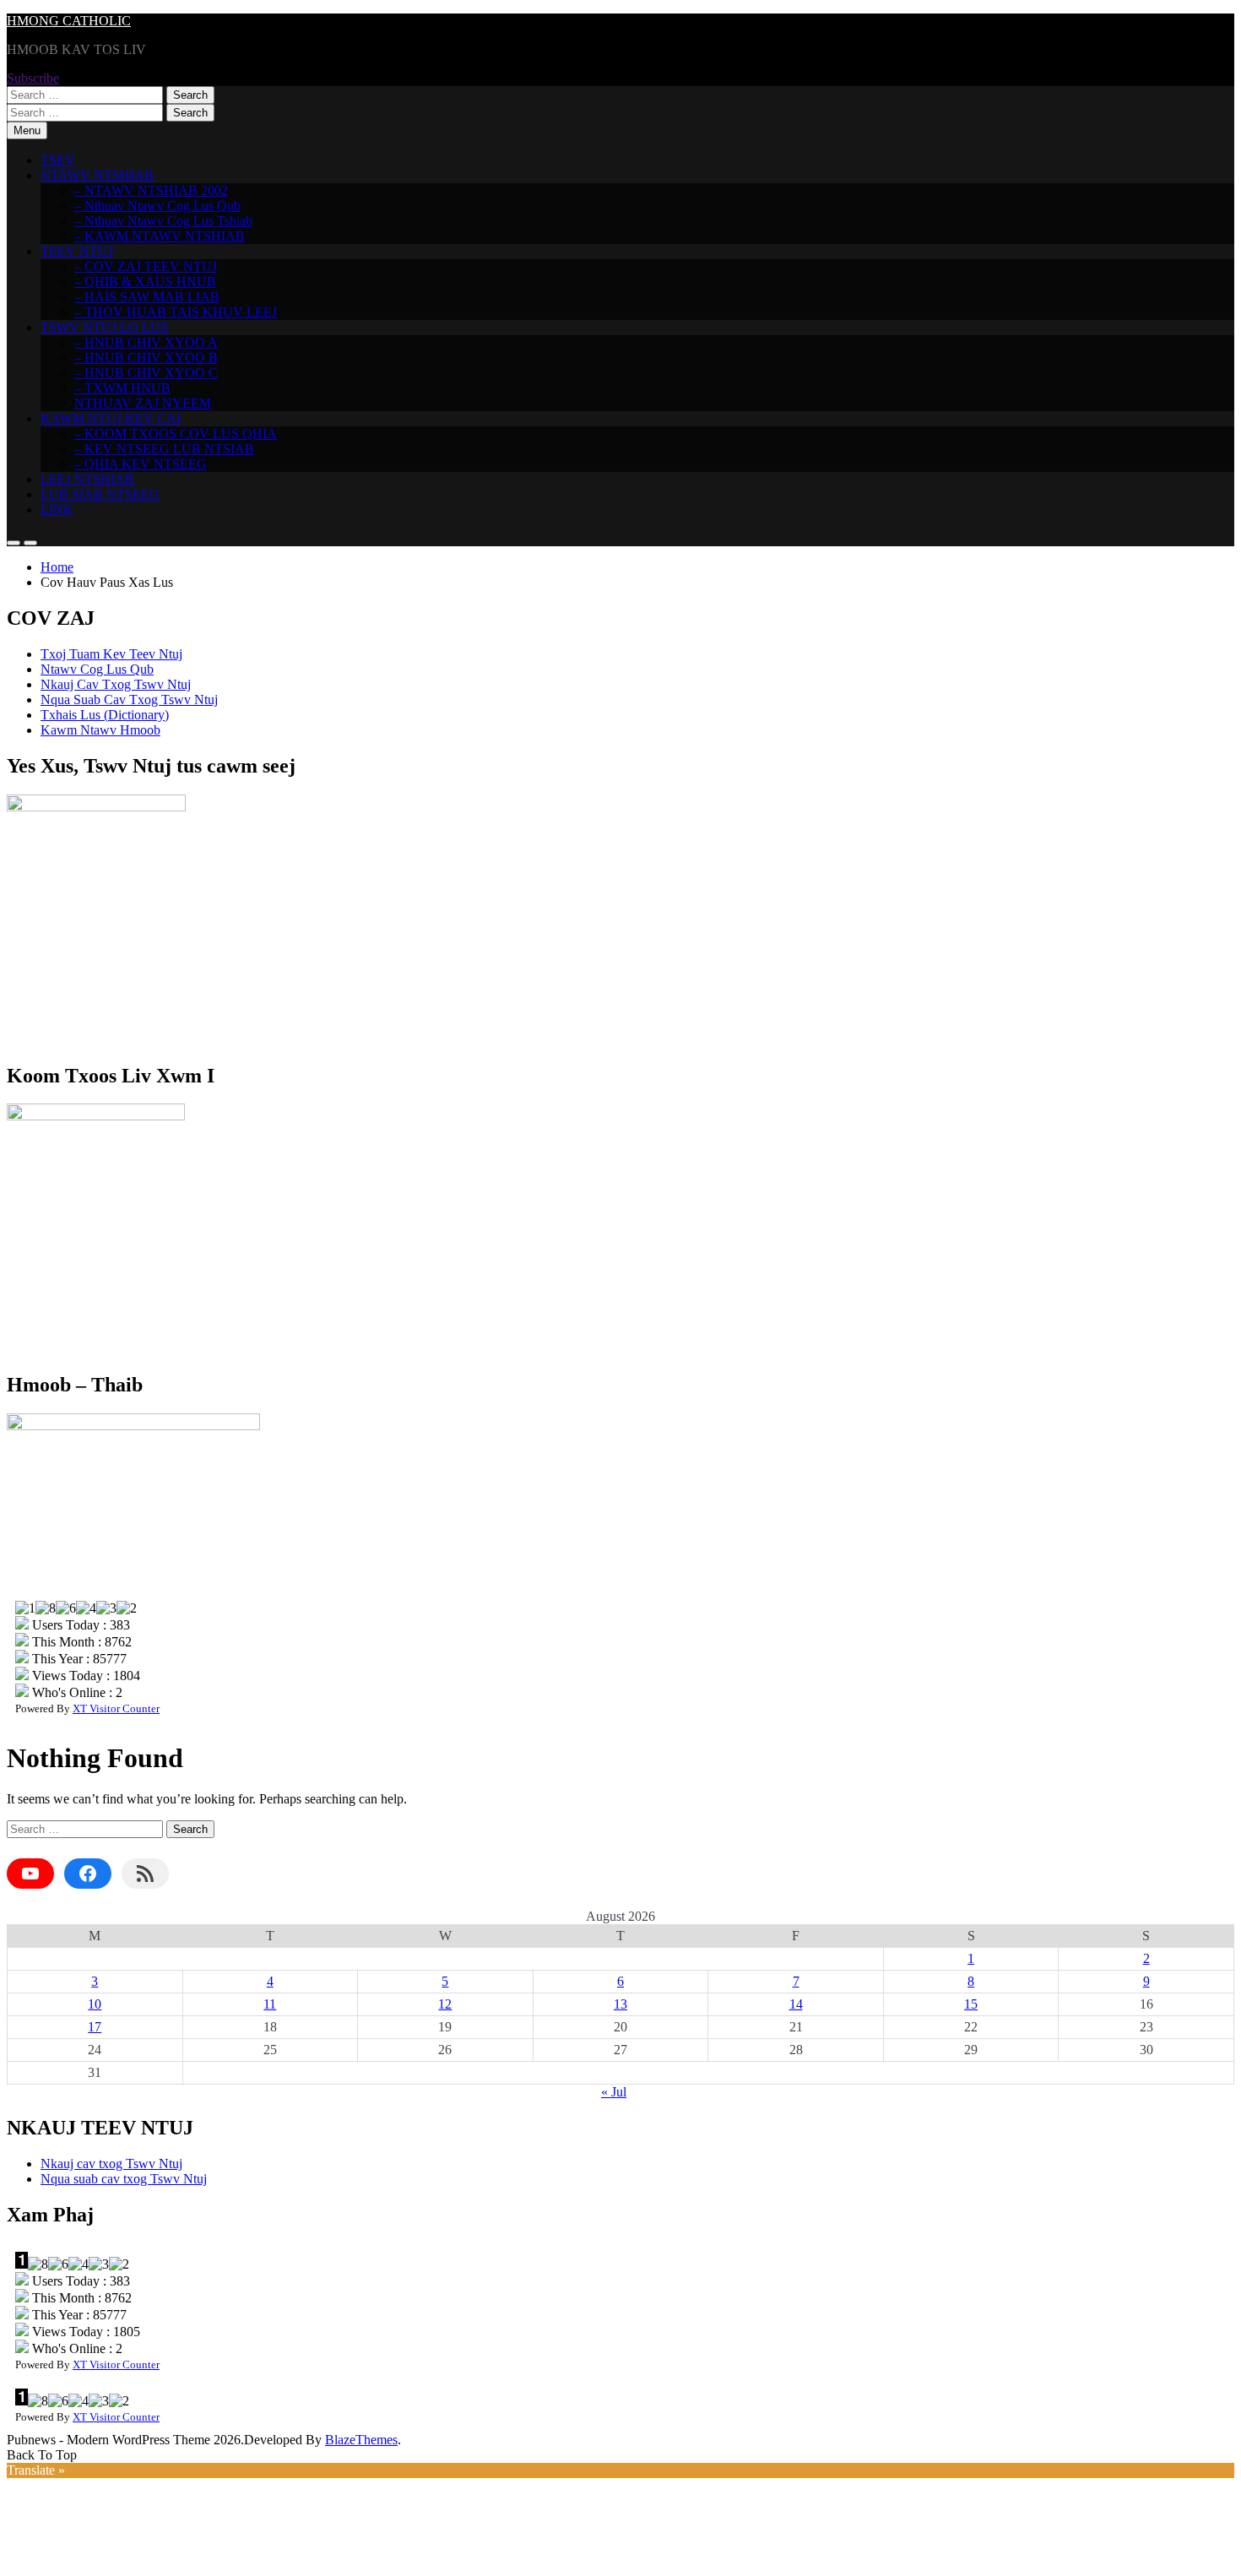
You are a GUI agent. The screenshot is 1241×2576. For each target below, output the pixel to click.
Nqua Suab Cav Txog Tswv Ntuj (129, 700)
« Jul (614, 2092)
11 (270, 2004)
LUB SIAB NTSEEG (100, 494)
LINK (57, 510)
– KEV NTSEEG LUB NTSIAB (164, 449)
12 (445, 2004)
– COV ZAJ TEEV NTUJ (146, 266)
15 (971, 2004)
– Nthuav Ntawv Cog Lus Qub (157, 206)
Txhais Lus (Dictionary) (105, 715)
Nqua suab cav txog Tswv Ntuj (124, 2179)
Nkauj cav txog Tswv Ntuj (111, 2164)
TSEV (58, 160)
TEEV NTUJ (77, 251)
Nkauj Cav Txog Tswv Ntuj (116, 684)
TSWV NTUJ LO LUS (104, 327)
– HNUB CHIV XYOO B (146, 358)
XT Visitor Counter (116, 1708)
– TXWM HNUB (122, 388)
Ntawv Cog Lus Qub (97, 669)
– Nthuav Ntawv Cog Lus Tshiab (163, 221)
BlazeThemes (361, 2440)
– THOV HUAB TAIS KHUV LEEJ (176, 312)
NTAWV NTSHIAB (97, 175)
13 (620, 2004)
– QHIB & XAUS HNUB (145, 282)
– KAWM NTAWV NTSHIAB (160, 236)
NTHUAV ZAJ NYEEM (143, 403)
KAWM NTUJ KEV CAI (111, 418)
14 (796, 2004)
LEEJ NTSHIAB (87, 479)
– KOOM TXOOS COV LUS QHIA (176, 434)
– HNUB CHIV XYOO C (146, 373)
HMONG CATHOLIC (69, 21)
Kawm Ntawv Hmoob (100, 730)
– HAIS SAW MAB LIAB (147, 297)
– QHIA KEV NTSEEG (141, 464)
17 (95, 2027)
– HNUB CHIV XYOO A (146, 342)
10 (95, 2004)
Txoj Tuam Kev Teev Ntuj (111, 654)
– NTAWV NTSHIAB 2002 (151, 190)
